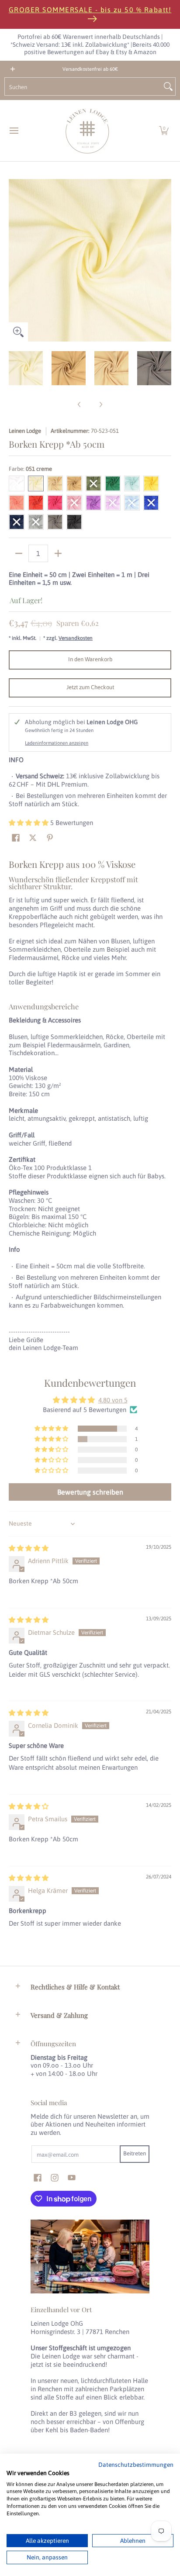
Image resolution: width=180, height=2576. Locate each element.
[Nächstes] (165, 260)
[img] (29, 1548)
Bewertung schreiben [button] (90, 1492)
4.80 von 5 (113, 1400)
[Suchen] (168, 86)
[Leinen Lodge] (87, 131)
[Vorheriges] (15, 260)
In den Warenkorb (90, 659)
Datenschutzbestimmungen (136, 2465)
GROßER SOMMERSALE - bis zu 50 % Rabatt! (90, 10)
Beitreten (135, 2153)
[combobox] (83, 86)
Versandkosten (76, 638)
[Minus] (19, 553)
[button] (164, 131)
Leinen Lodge (25, 431)
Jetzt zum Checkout (90, 687)
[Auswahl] (58, 553)
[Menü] (14, 131)
